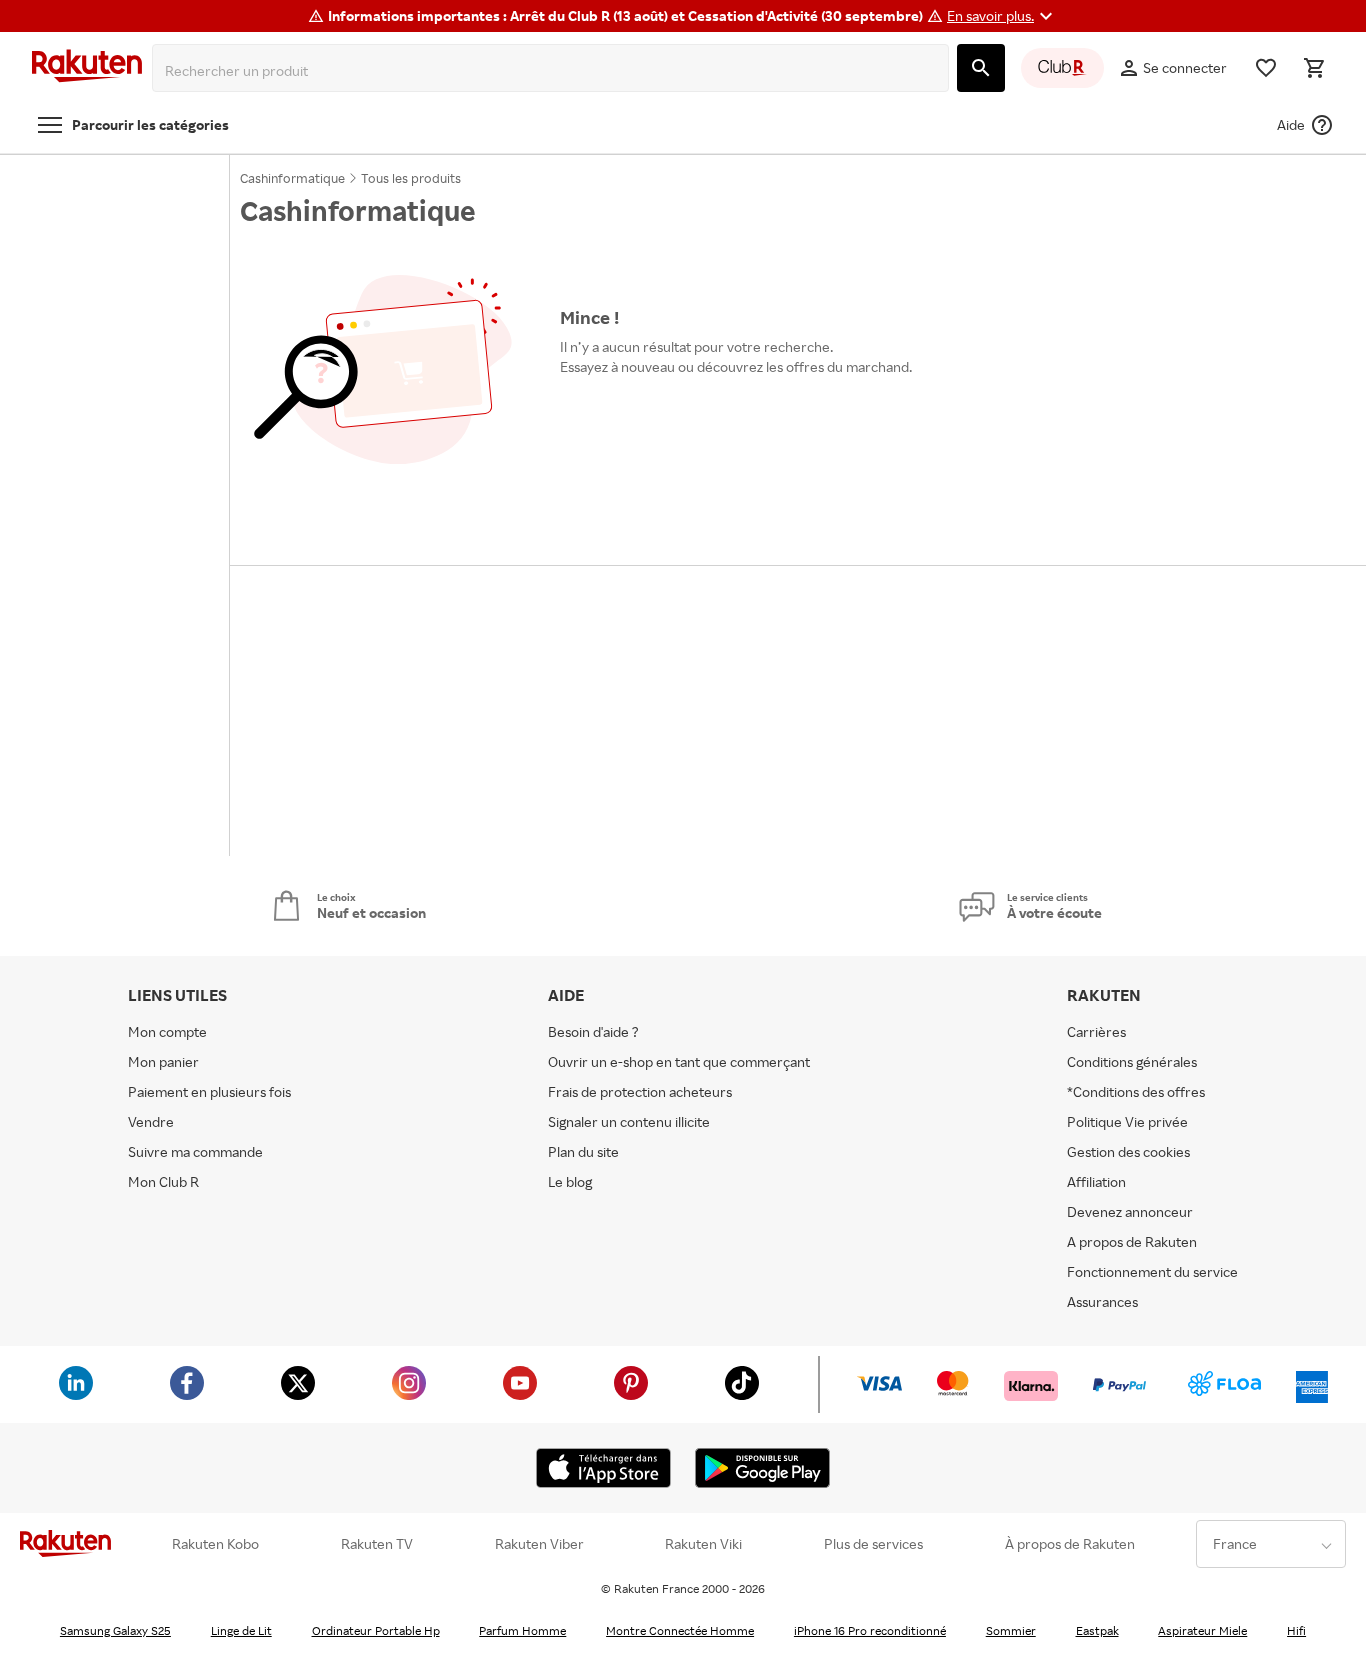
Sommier (1011, 1630)
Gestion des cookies (1128, 1151)
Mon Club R (163, 1181)
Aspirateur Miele (1202, 1630)
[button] (1002, 16)
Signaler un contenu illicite (629, 1121)
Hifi (1296, 1630)
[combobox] (554, 71)
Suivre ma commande (195, 1151)
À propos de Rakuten (1070, 1544)
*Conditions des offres (1136, 1091)
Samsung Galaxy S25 (115, 1630)
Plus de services (873, 1544)
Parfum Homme (522, 1630)
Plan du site (583, 1151)
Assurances (1102, 1301)
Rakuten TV (377, 1544)
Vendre (151, 1121)
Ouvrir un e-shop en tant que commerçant (679, 1061)
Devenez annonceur (1130, 1211)
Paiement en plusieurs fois (209, 1091)
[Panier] (1314, 68)
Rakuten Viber (539, 1544)
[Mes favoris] (1266, 68)
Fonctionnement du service (1152, 1271)
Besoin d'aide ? (593, 1031)
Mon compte (167, 1031)
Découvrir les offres (632, 412)
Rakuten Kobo (215, 1544)
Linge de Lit (241, 1630)
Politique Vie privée (1127, 1121)
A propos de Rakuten (1132, 1241)
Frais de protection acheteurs (640, 1091)
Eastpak (1097, 1630)
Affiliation (1096, 1181)
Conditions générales (1132, 1061)
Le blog (570, 1181)
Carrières (1096, 1031)
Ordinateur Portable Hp (376, 1630)
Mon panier (163, 1061)
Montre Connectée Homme (680, 1630)
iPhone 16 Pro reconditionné (870, 1630)
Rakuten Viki (703, 1544)
